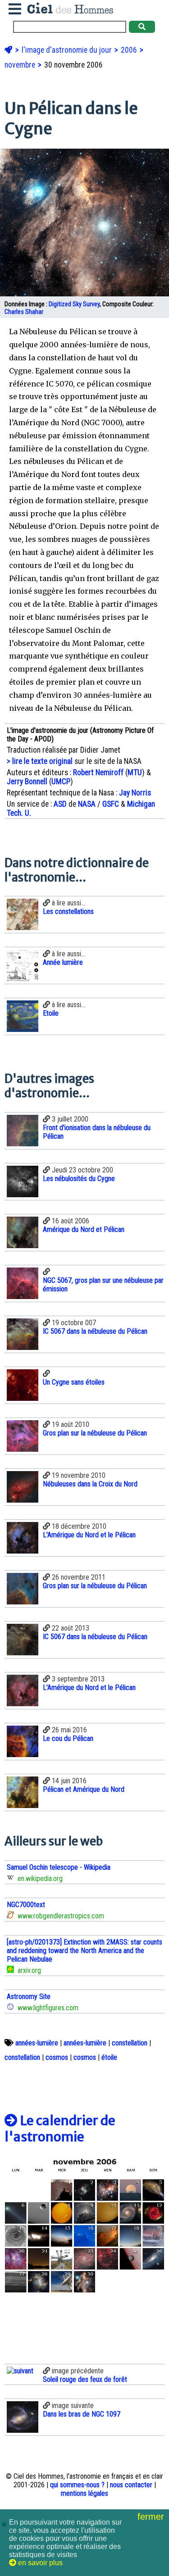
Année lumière (63, 962)
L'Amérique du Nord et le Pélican (89, 1535)
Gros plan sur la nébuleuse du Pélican (95, 1433)
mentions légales (84, 2493)
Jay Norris (135, 793)
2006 (130, 50)
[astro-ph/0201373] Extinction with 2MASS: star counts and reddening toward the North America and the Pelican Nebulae (84, 1951)
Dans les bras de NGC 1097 (82, 2414)
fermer (152, 2517)
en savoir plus (39, 2563)
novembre (21, 65)
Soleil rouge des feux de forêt (85, 2379)
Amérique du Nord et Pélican (84, 1229)
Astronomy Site (29, 1997)
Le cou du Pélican (68, 1738)
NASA (87, 804)
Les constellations (68, 911)
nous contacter (131, 2485)
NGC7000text (26, 1905)
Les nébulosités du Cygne (79, 1179)
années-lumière (37, 2043)
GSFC (111, 804)
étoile (109, 2057)
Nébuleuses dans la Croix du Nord (90, 1484)
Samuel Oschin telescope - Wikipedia (59, 1867)
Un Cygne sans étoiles (74, 1382)
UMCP (61, 781)
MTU (135, 772)
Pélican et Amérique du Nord (84, 1789)
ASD (60, 804)
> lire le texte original (40, 761)
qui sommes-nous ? (77, 2485)
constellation (130, 2043)
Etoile (51, 1013)
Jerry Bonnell (27, 781)
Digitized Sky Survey (74, 304)
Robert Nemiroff (98, 772)
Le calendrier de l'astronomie (60, 2129)
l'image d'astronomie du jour (68, 50)
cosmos (57, 2057)
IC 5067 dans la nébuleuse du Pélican (95, 1331)
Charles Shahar (24, 312)
